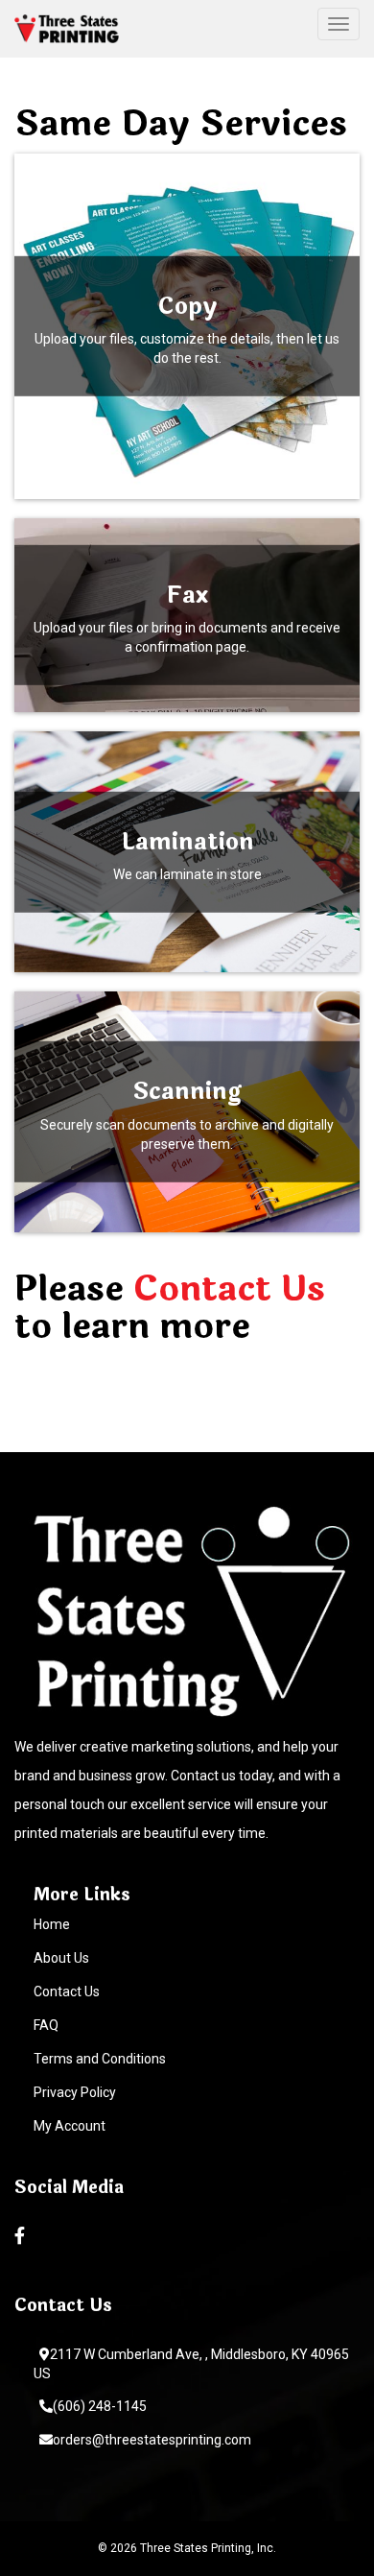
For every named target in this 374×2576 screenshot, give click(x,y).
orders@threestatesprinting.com (152, 2440)
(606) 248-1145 (100, 2406)
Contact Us (229, 1289)
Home (52, 1924)
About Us (61, 1958)
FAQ (46, 2025)
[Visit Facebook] (22, 2236)
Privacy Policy (75, 2092)
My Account (70, 2126)
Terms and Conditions (100, 2059)
